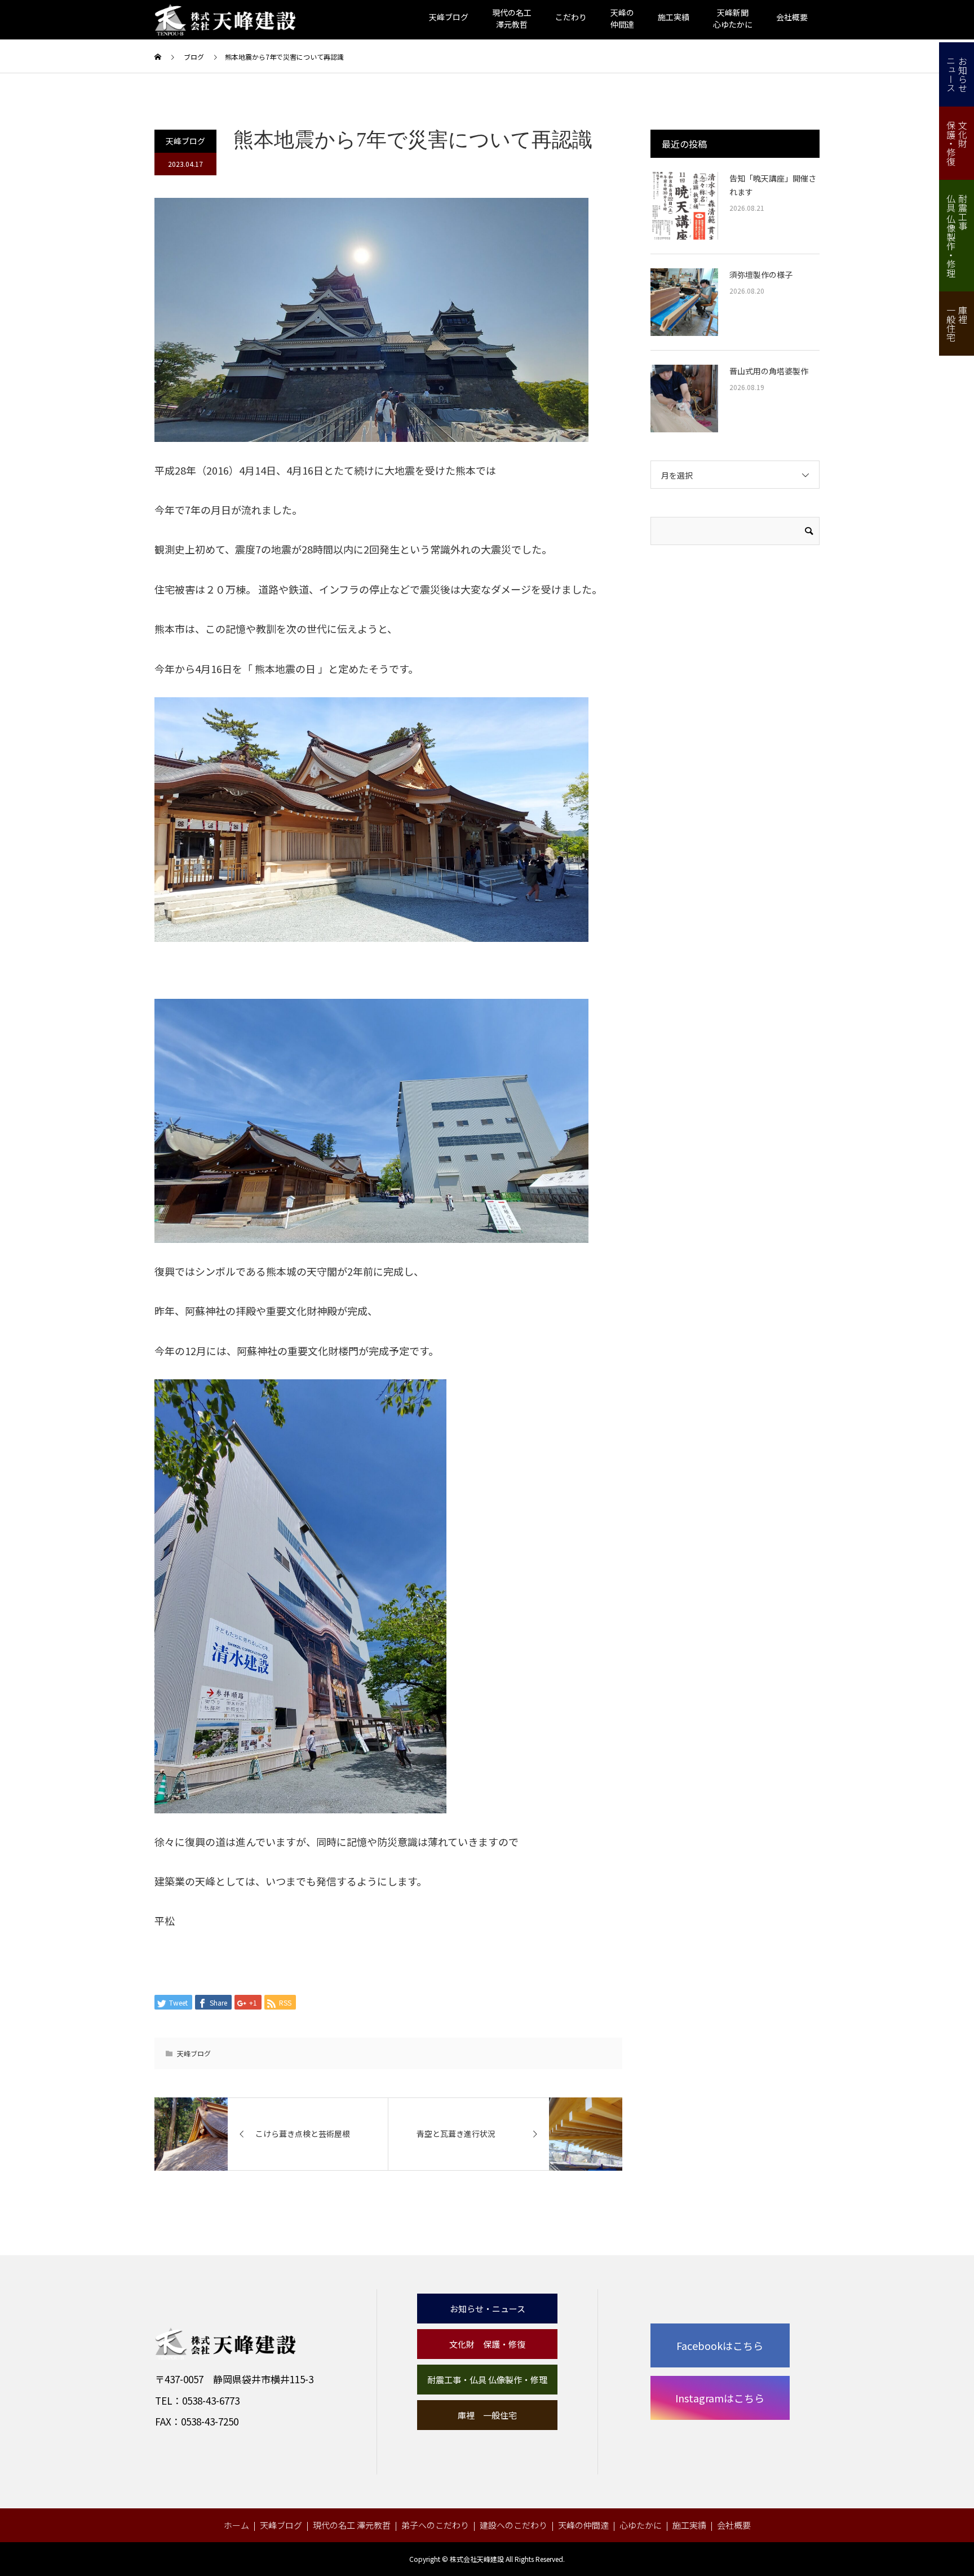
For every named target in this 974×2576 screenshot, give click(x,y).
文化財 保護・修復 (487, 2344)
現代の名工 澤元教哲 (352, 2525)
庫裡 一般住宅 (487, 2415)
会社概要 (792, 17)
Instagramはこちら (720, 2398)
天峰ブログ (449, 17)
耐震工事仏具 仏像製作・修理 (957, 236)
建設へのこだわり (513, 2525)
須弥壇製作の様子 (761, 275)
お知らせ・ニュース (488, 2309)
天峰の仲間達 (583, 2525)
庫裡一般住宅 (957, 324)
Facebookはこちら (720, 2345)
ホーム (236, 2525)
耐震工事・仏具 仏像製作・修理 (487, 2380)
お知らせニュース (957, 74)
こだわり (571, 17)
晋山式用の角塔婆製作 (769, 371)
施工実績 (674, 17)
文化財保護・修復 (957, 143)
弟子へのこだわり (435, 2525)
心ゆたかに (641, 2525)
